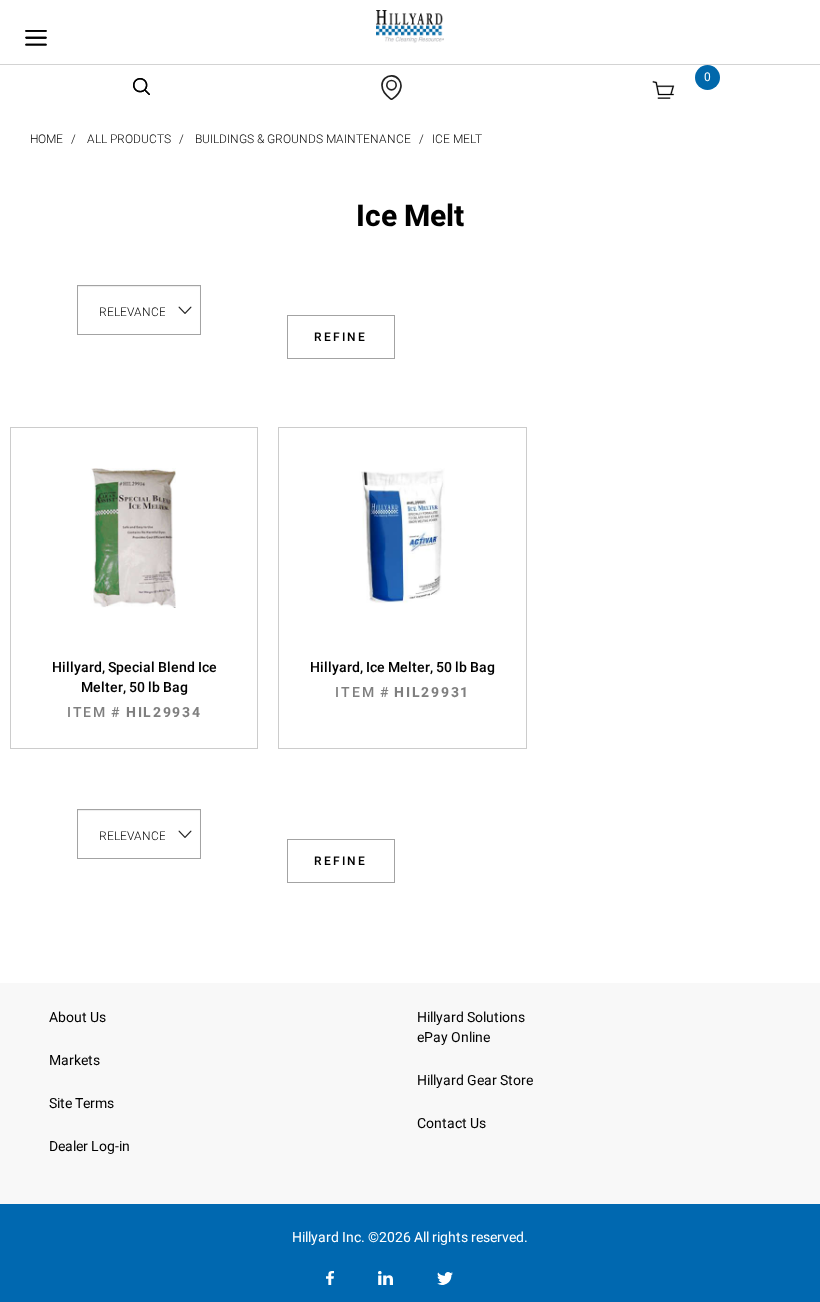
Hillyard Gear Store (475, 1080)
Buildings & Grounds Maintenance (303, 139)
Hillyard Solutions (471, 1017)
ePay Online (453, 1037)
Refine (340, 337)
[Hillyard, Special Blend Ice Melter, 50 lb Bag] (134, 558)
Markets (74, 1060)
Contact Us (451, 1123)
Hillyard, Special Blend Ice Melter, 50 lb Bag (134, 690)
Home (46, 139)
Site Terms (81, 1103)
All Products (129, 139)
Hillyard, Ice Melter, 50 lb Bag (402, 680)
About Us (77, 1017)
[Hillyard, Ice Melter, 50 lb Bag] (402, 558)
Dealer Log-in (89, 1146)
